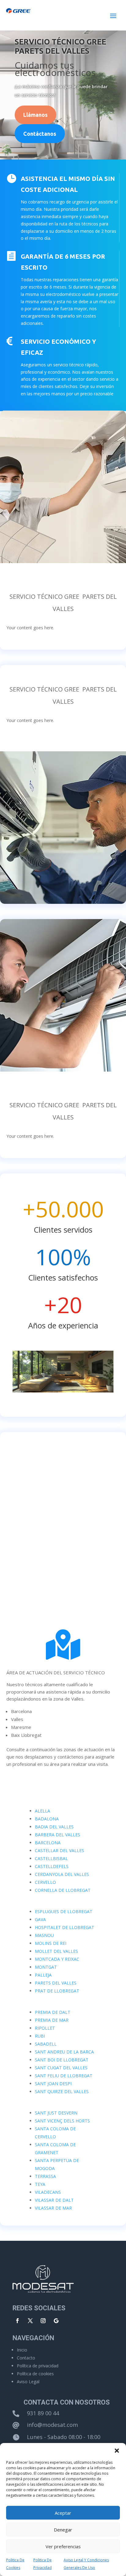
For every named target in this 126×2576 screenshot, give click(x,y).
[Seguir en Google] (56, 2321)
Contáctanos (40, 134)
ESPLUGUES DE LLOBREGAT (64, 1911)
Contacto (26, 2358)
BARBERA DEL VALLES (57, 1835)
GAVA (40, 1919)
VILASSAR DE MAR (53, 2208)
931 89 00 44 (43, 2413)
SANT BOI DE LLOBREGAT (62, 2060)
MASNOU (44, 1935)
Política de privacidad (38, 2366)
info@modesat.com (52, 2425)
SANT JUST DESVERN (56, 2113)
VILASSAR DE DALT (54, 2200)
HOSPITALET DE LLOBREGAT (65, 1927)
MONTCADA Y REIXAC (57, 1959)
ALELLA (43, 1811)
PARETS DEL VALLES (56, 1983)
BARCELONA (48, 1843)
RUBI (40, 2036)
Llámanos (35, 115)
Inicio (22, 2350)
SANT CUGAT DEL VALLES (61, 2068)
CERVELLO (45, 1882)
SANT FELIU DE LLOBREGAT (64, 2076)
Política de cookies (35, 2374)
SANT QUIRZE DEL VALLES (62, 2091)
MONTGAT (46, 1967)
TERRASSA (45, 2176)
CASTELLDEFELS (52, 1866)
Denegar (63, 2530)
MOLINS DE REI (51, 1943)
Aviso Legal (28, 2382)
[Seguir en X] (30, 2321)
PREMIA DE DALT (53, 2012)
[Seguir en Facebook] (17, 2321)
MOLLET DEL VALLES (56, 1951)
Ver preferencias (63, 2546)
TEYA (40, 2184)
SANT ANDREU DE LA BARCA (64, 2052)
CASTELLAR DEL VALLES (59, 1850)
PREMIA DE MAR (52, 2020)
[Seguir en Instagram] (43, 2321)
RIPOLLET (45, 2028)
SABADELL (46, 2044)
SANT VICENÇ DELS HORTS (62, 2121)
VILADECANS (48, 2192)
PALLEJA (43, 1975)
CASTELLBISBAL (51, 1858)
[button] (117, 2451)
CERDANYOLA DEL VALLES (62, 1874)
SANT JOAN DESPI (53, 2084)
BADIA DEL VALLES (54, 1827)
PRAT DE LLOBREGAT (57, 1991)
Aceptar (63, 2513)
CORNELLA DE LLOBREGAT (63, 1890)
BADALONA (47, 1819)
